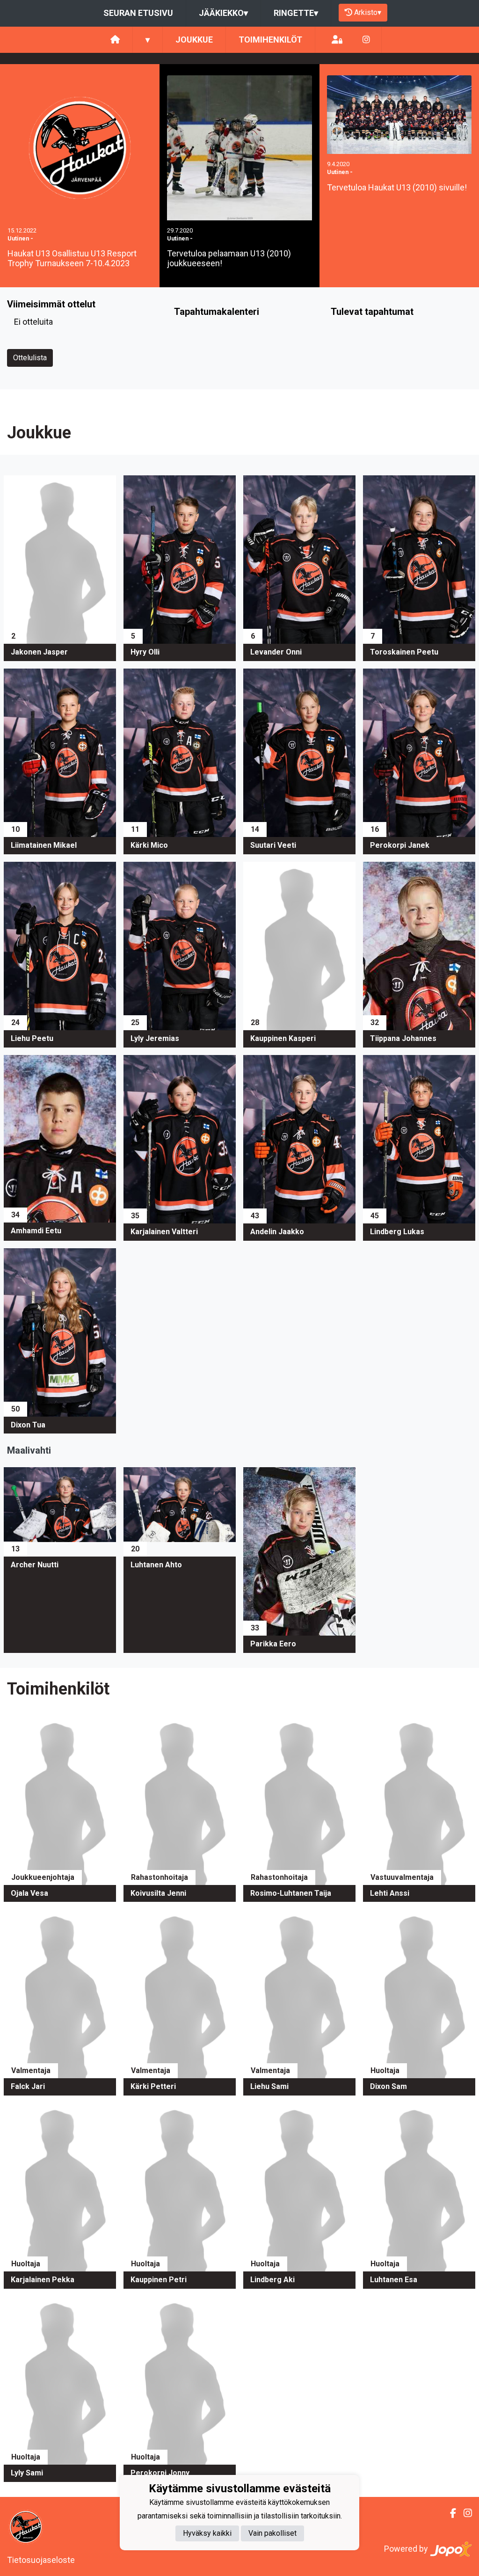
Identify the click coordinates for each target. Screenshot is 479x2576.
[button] (60, 568)
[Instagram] (366, 40)
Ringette (296, 13)
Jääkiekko (223, 13)
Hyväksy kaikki (207, 2533)
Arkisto (368, 12)
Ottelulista (30, 358)
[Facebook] (449, 2513)
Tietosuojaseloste (41, 2560)
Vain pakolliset (272, 2533)
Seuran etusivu (138, 13)
